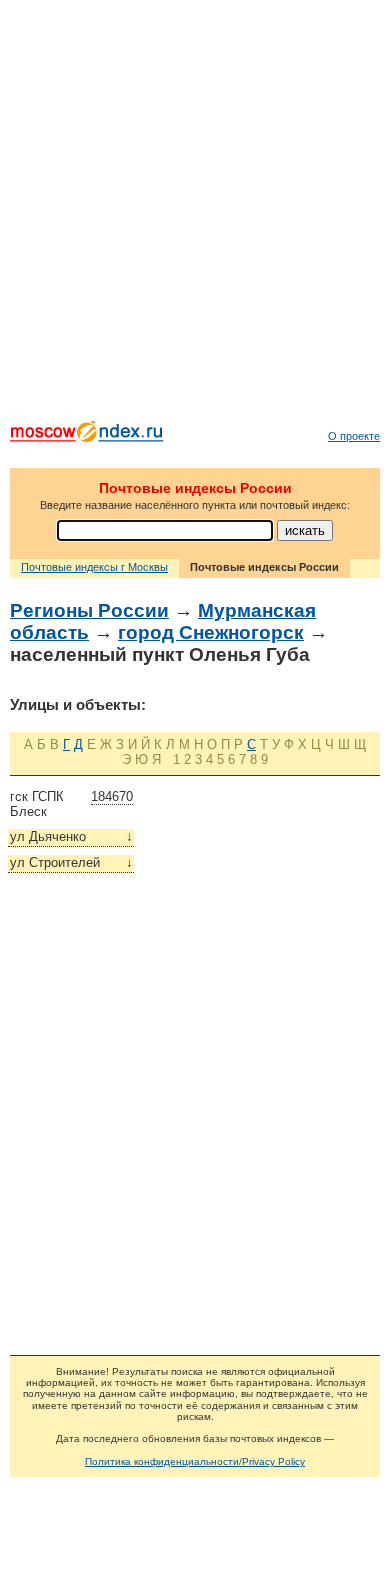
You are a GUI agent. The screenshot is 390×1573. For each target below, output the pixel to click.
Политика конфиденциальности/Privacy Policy (195, 1461)
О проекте (354, 436)
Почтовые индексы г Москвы (94, 567)
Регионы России (89, 610)
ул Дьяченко (71, 836)
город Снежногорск (211, 632)
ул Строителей (71, 862)
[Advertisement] (195, 215)
